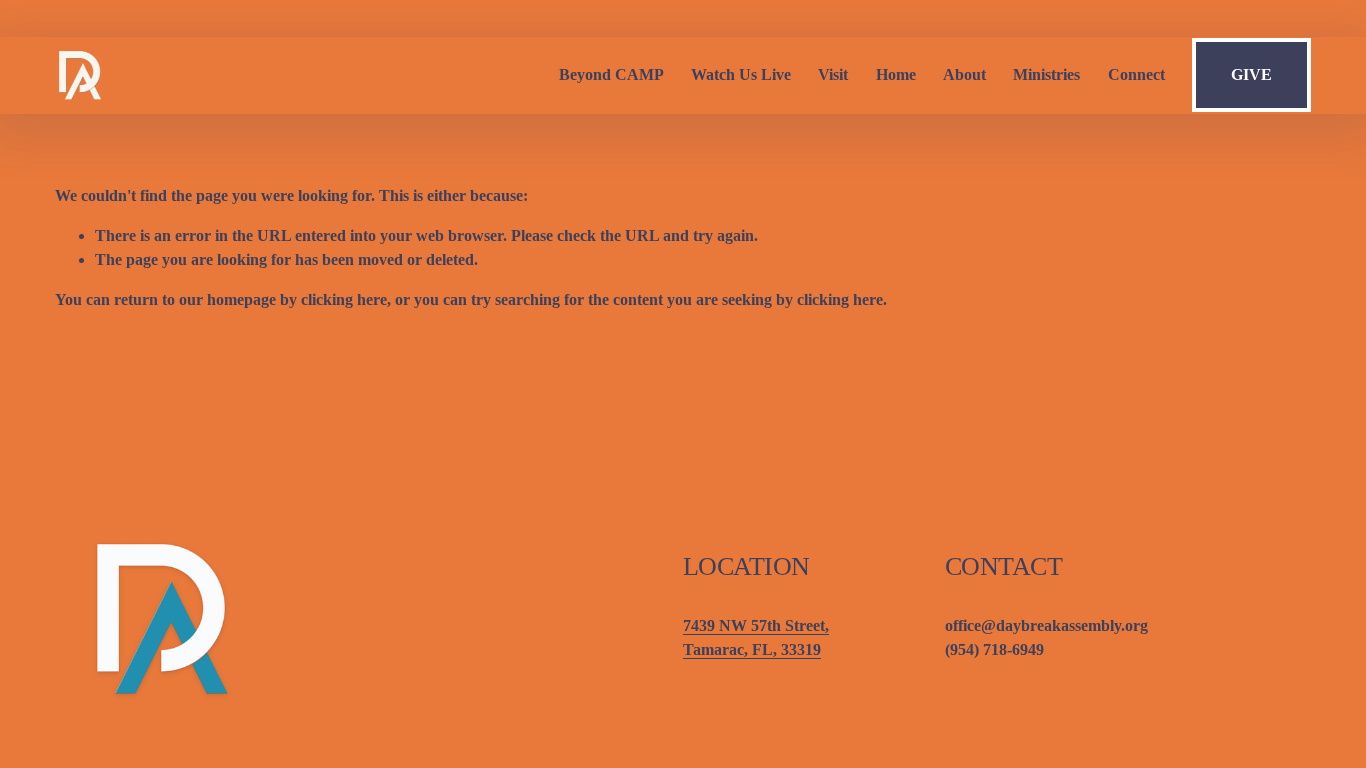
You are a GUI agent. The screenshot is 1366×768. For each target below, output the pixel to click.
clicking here (344, 299)
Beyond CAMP (611, 74)
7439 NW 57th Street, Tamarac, (756, 637)
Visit (833, 74)
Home (896, 74)
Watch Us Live (741, 74)
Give (1251, 74)
